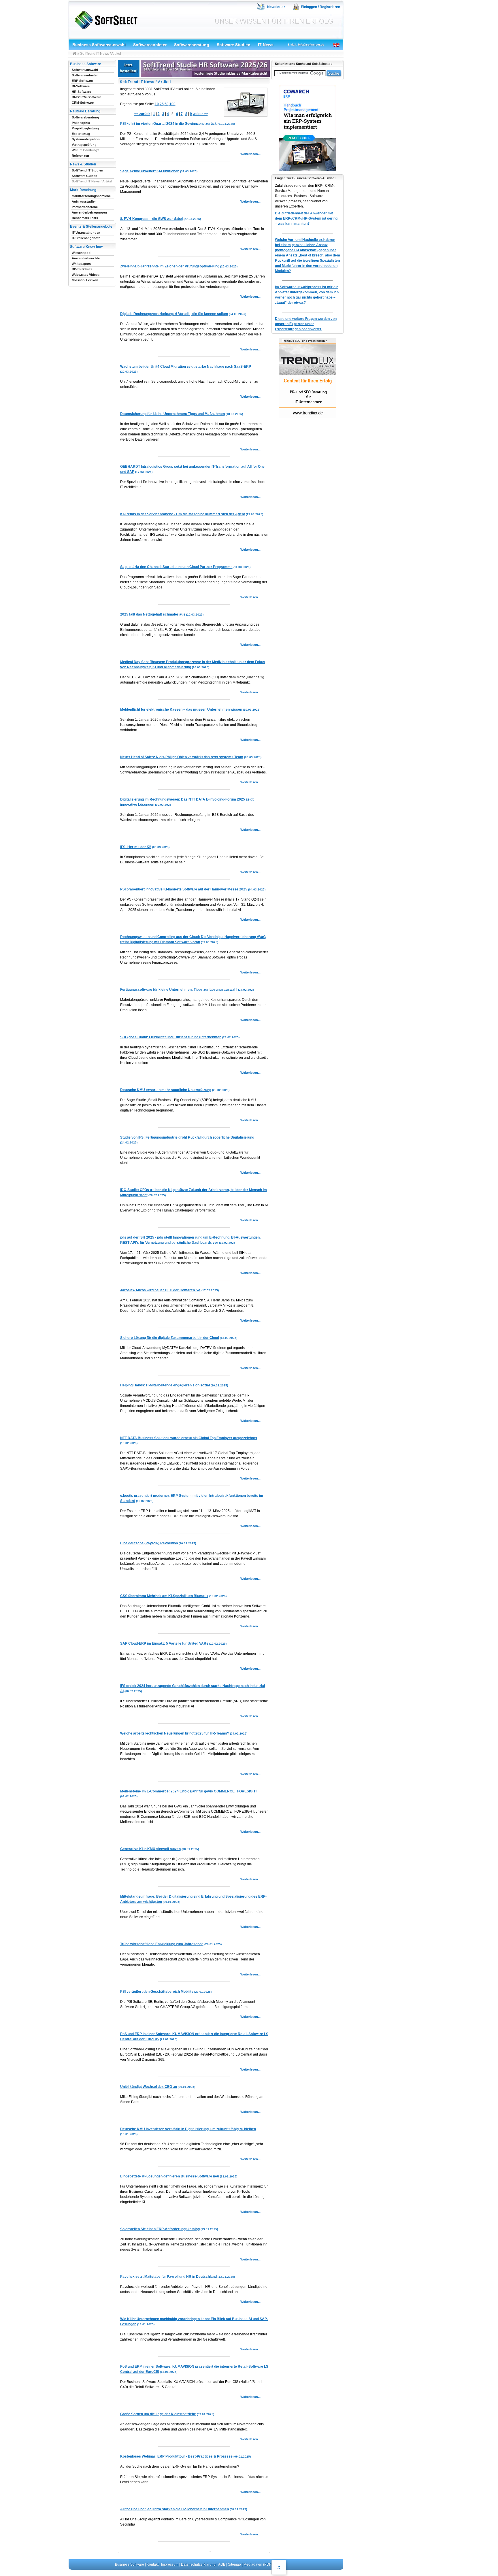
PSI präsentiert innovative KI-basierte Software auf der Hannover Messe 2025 (184, 889)
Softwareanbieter (150, 45)
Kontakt (153, 2564)
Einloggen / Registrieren (320, 7)
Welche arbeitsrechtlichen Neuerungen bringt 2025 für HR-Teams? (175, 1733)
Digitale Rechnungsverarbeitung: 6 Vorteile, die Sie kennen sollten (174, 314)
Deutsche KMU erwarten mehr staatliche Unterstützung (166, 1090)
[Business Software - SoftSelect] (105, 19)
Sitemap (234, 2564)
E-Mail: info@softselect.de (306, 45)
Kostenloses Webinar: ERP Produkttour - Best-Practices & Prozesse (176, 2456)
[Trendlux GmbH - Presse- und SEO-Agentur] (308, 418)
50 (167, 104)
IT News (266, 45)
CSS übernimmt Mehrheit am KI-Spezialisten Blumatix (164, 1596)
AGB (222, 2564)
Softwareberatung (192, 45)
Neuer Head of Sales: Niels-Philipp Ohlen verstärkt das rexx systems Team (182, 757)
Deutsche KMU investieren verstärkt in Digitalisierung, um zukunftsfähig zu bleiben (188, 2129)
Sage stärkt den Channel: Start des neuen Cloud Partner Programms (176, 567)
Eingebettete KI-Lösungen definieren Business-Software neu (170, 2176)
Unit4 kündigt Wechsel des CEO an (149, 2087)
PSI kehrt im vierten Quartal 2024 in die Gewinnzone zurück (168, 124)
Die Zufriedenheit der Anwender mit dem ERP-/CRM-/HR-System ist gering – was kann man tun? (306, 218)
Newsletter (276, 7)
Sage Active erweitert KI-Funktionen (150, 171)
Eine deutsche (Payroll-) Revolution (149, 1543)
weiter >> (200, 114)
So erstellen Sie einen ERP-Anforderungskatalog (160, 2229)
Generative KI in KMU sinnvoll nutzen (150, 1849)
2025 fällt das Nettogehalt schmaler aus (153, 614)
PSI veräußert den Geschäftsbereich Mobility (157, 1992)
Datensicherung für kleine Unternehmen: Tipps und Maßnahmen (172, 414)
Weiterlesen (249, 154)
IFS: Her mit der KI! (136, 847)
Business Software (130, 2564)
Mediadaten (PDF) (258, 2564)
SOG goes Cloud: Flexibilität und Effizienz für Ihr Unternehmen (171, 1037)
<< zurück (142, 114)
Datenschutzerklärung (198, 2564)
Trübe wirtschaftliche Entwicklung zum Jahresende (162, 1944)
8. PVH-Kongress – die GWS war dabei (151, 219)
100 (172, 104)
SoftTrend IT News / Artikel (101, 54)
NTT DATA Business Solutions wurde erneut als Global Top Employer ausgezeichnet (189, 1438)
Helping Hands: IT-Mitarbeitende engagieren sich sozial (165, 1385)
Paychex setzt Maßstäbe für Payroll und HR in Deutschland (168, 2277)
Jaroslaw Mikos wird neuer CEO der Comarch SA (160, 1290)
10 (157, 104)
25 (162, 104)
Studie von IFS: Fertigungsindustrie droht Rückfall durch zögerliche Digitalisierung (187, 1137)
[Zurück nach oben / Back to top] (279, 2567)
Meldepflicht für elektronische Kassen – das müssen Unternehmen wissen (181, 709)
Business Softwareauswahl (99, 45)
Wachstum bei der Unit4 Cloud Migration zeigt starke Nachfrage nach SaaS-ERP (186, 367)
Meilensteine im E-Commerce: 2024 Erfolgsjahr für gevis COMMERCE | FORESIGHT (189, 1791)
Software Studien (234, 45)
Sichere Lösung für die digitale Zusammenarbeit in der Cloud (170, 1338)
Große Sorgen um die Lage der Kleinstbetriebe (158, 2414)
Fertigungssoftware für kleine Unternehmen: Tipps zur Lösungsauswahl (179, 990)
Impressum (170, 2564)
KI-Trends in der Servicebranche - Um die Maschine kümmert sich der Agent (183, 514)
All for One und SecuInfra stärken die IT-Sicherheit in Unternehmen (175, 2509)
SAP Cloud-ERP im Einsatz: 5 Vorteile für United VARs (164, 1643)
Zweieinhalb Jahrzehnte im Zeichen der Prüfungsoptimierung (170, 266)
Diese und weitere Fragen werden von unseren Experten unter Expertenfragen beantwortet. (306, 324)
